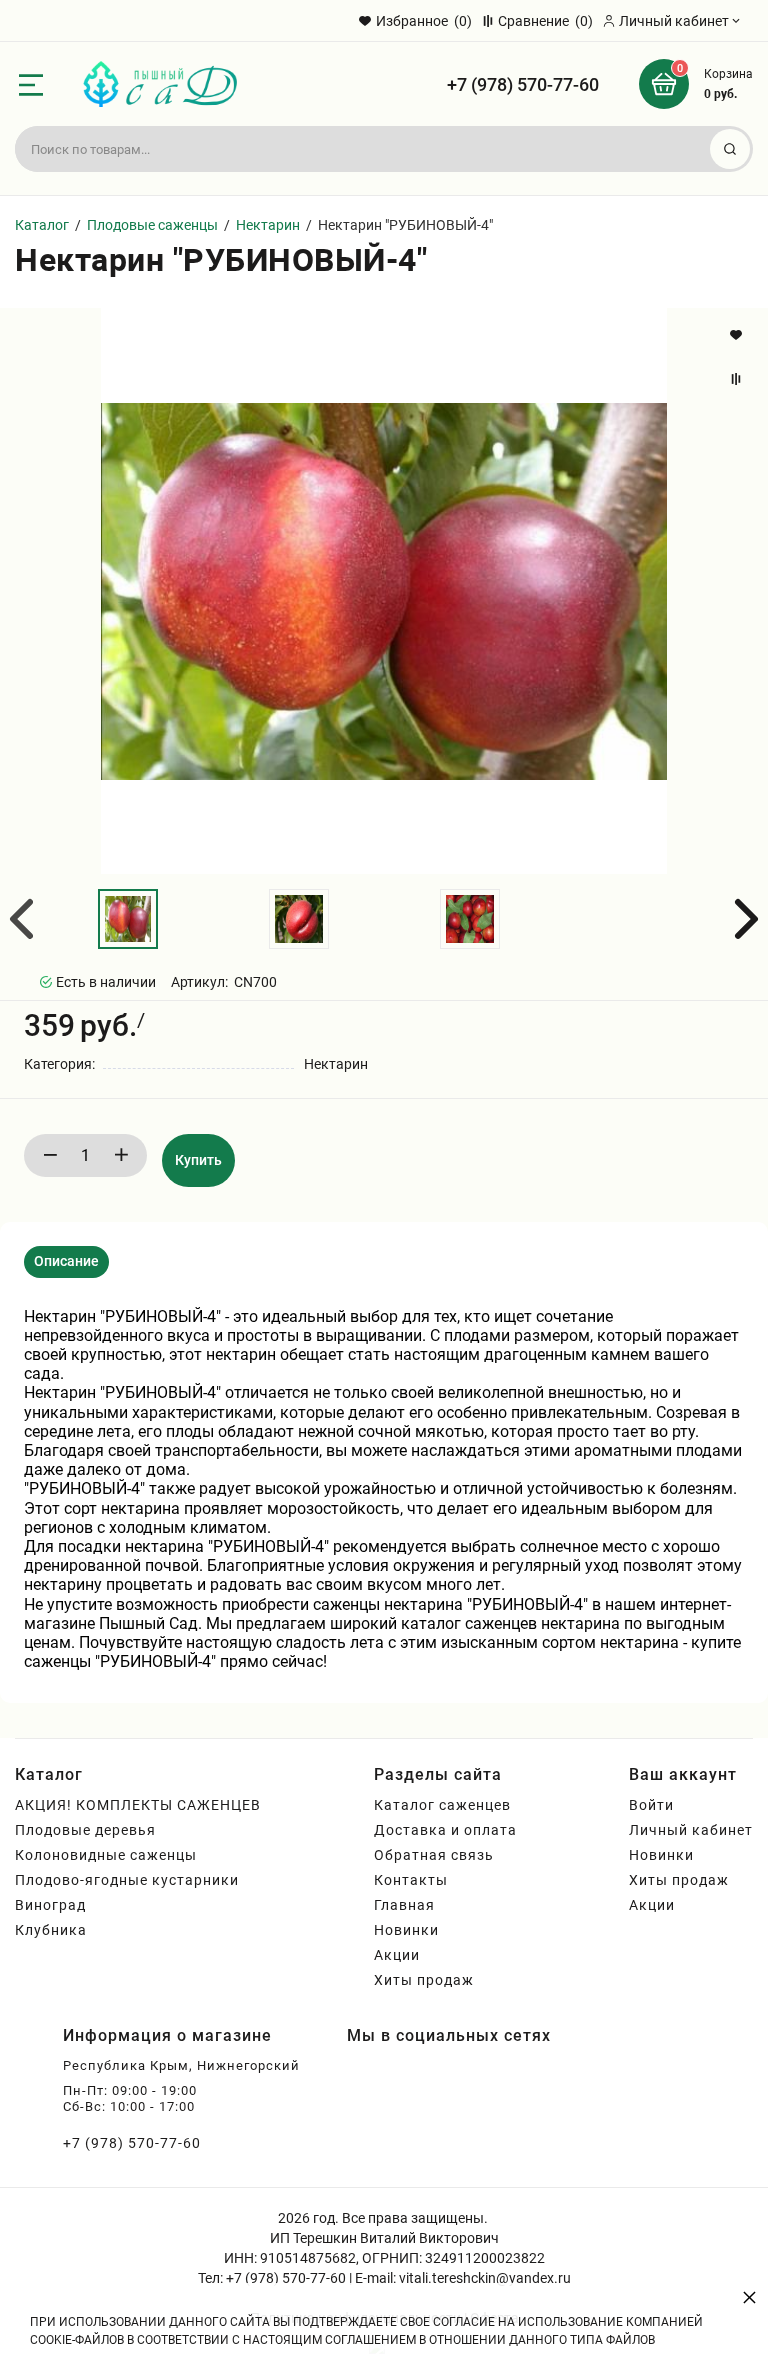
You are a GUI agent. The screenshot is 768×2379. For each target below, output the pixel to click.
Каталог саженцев (442, 1805)
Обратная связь (434, 1855)
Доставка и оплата (445, 1830)
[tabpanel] (384, 1489)
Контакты (411, 1880)
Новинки (406, 1930)
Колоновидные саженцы (106, 1855)
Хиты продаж (424, 1980)
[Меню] (31, 85)
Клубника (51, 1930)
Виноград (50, 1905)
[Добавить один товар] (121, 1155)
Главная (404, 1905)
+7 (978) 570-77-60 (523, 84)
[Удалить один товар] (50, 1155)
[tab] (66, 1262)
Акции (397, 1955)
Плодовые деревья (85, 1830)
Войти (651, 1805)
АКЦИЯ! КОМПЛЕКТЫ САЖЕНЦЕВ (138, 1805)
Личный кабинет (691, 1830)
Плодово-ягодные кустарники (127, 1880)
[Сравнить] (738, 379)
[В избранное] (738, 335)
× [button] (749, 2296)
